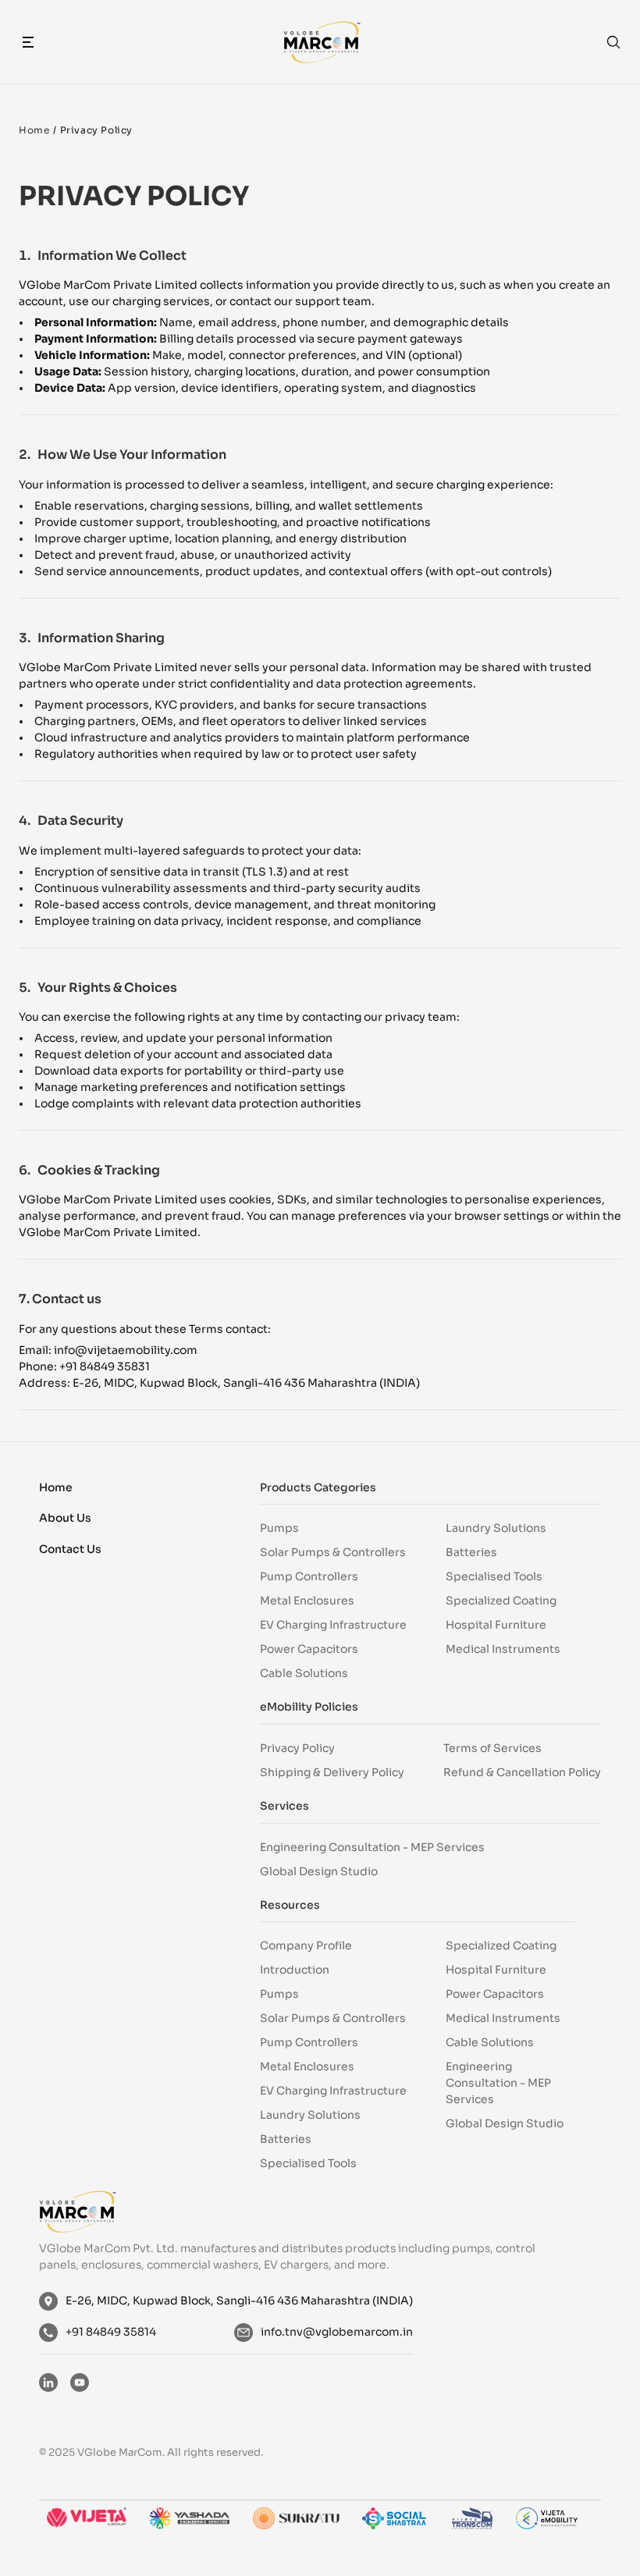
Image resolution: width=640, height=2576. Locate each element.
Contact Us (70, 1549)
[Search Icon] (613, 42)
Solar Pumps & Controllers (333, 1552)
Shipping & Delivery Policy (332, 1772)
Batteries (471, 1552)
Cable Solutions (304, 1673)
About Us (65, 1518)
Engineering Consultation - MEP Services (372, 1847)
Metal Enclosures (307, 1601)
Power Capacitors (309, 1649)
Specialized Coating (501, 1601)
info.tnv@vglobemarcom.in (337, 2332)
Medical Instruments (503, 1649)
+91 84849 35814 (111, 2332)
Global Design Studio (319, 1871)
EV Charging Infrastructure (333, 1625)
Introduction (295, 1970)
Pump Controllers (309, 1576)
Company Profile (306, 1945)
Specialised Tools (494, 1576)
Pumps (279, 1528)
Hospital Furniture (496, 1625)
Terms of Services (492, 1748)
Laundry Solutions (496, 1528)
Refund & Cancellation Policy (522, 1772)
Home (34, 130)
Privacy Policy (297, 1748)
